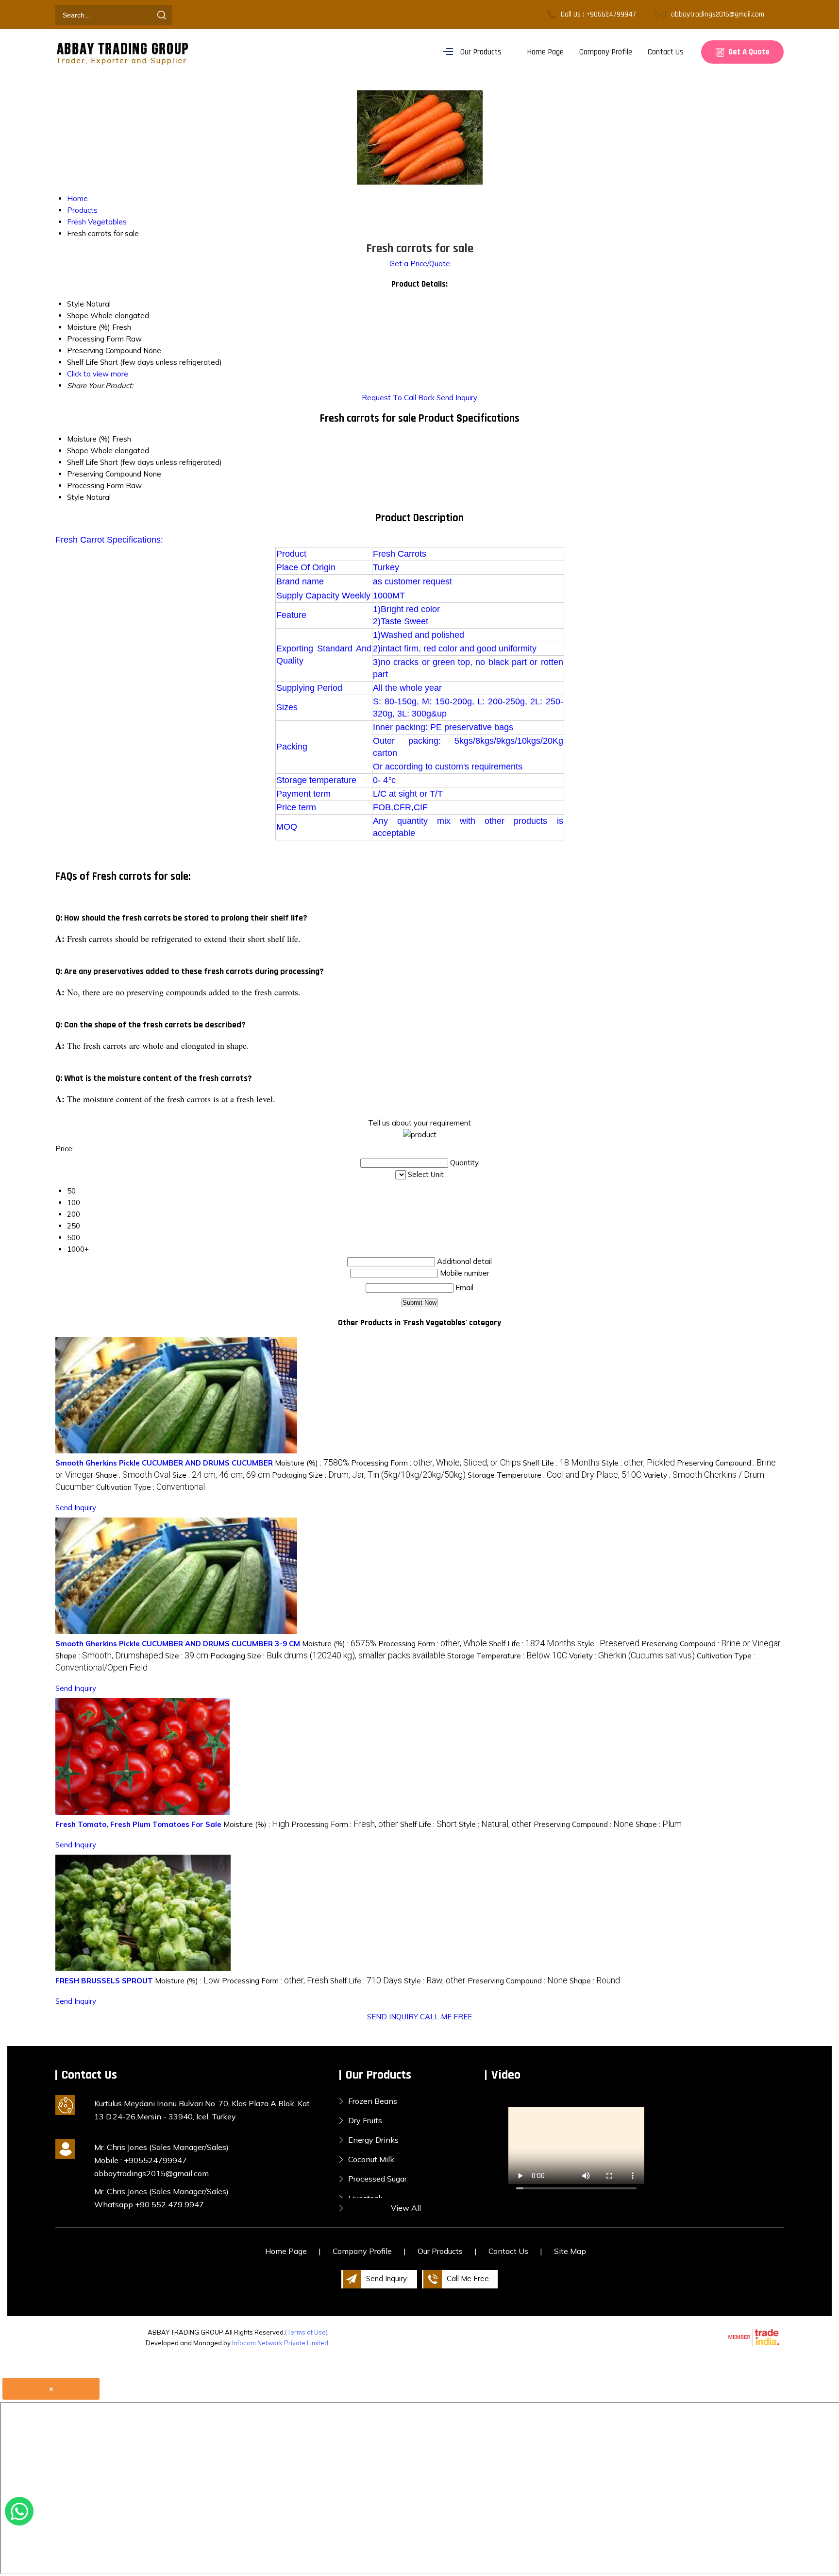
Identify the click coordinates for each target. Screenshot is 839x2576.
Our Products (481, 52)
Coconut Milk (371, 2159)
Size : (221, 1475)
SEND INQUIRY (393, 2017)
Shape (78, 451)
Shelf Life (83, 462)
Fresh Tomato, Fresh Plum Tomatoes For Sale (138, 1824)
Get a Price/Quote (420, 264)
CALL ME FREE (446, 2017)
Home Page (545, 52)
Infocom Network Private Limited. (281, 2343)
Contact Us (666, 52)
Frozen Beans (373, 2101)
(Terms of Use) (306, 2332)
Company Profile (606, 52)
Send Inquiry (457, 398)
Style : (638, 1463)
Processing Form (95, 486)
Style (76, 497)
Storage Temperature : (554, 1475)
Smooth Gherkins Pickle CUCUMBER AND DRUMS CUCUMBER (164, 1463)
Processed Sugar (378, 2179)
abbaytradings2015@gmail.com (718, 14)
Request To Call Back (398, 398)
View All (406, 2208)
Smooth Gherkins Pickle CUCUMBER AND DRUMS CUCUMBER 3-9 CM (178, 1644)
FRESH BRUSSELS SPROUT (104, 1981)
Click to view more (98, 374)
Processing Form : (436, 1463)
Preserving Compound (104, 474)
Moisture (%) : (312, 1463)
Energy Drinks (373, 2140)
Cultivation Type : (151, 1487)
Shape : (133, 1475)
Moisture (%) (89, 439)
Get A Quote (748, 52)
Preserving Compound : (711, 1644)
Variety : (632, 1656)
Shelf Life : (561, 1463)
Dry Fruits (365, 2120)
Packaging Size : (369, 1475)
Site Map (570, 2251)
